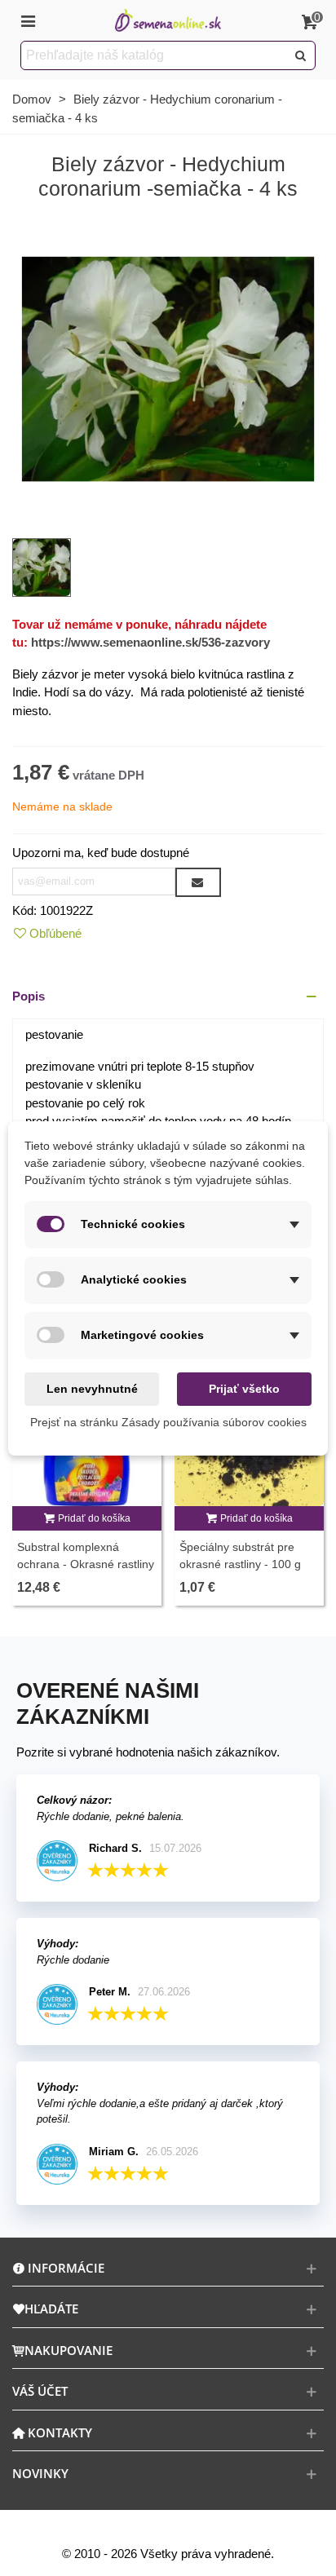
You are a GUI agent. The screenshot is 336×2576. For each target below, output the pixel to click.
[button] (168, 997)
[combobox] (155, 55)
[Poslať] (301, 55)
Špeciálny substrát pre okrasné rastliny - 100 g (240, 1555)
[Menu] (28, 20)
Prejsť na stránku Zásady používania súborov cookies (168, 1422)
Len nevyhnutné (92, 1389)
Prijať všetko (244, 1389)
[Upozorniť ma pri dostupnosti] (198, 882)
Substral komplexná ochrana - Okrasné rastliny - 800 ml (86, 1564)
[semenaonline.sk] (168, 21)
